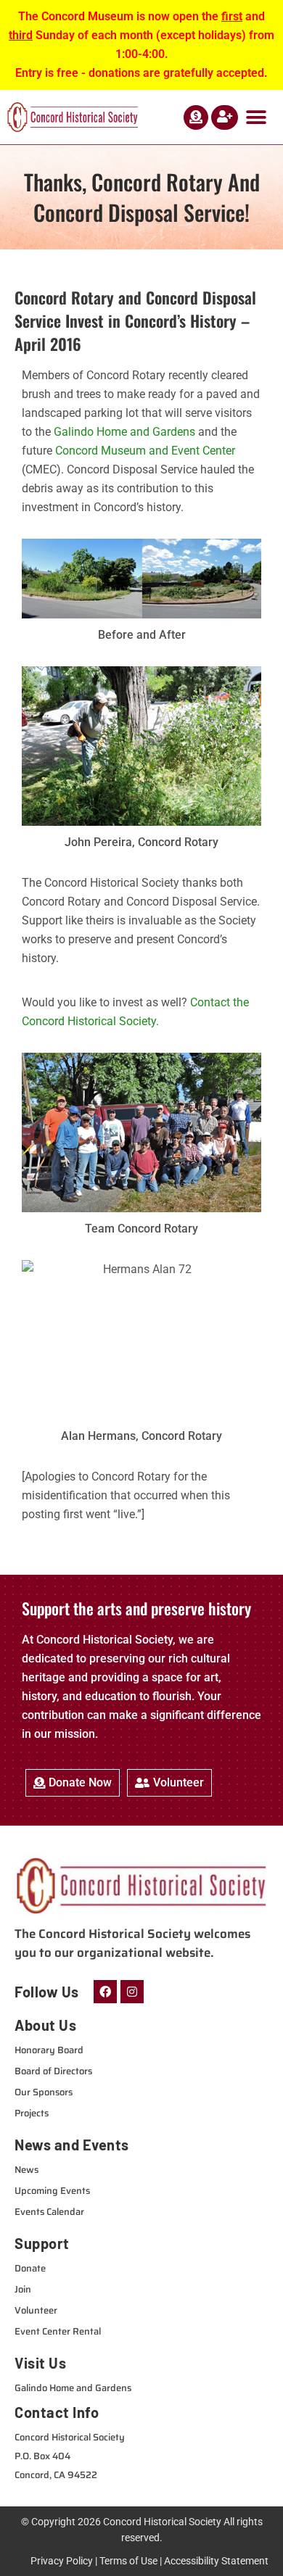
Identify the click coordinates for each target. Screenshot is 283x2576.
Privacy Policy (62, 2561)
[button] (256, 117)
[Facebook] (105, 1992)
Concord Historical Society (162, 2522)
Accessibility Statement (216, 2561)
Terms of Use (128, 2561)
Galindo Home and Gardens (124, 432)
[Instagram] (132, 1992)
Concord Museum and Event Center (145, 451)
